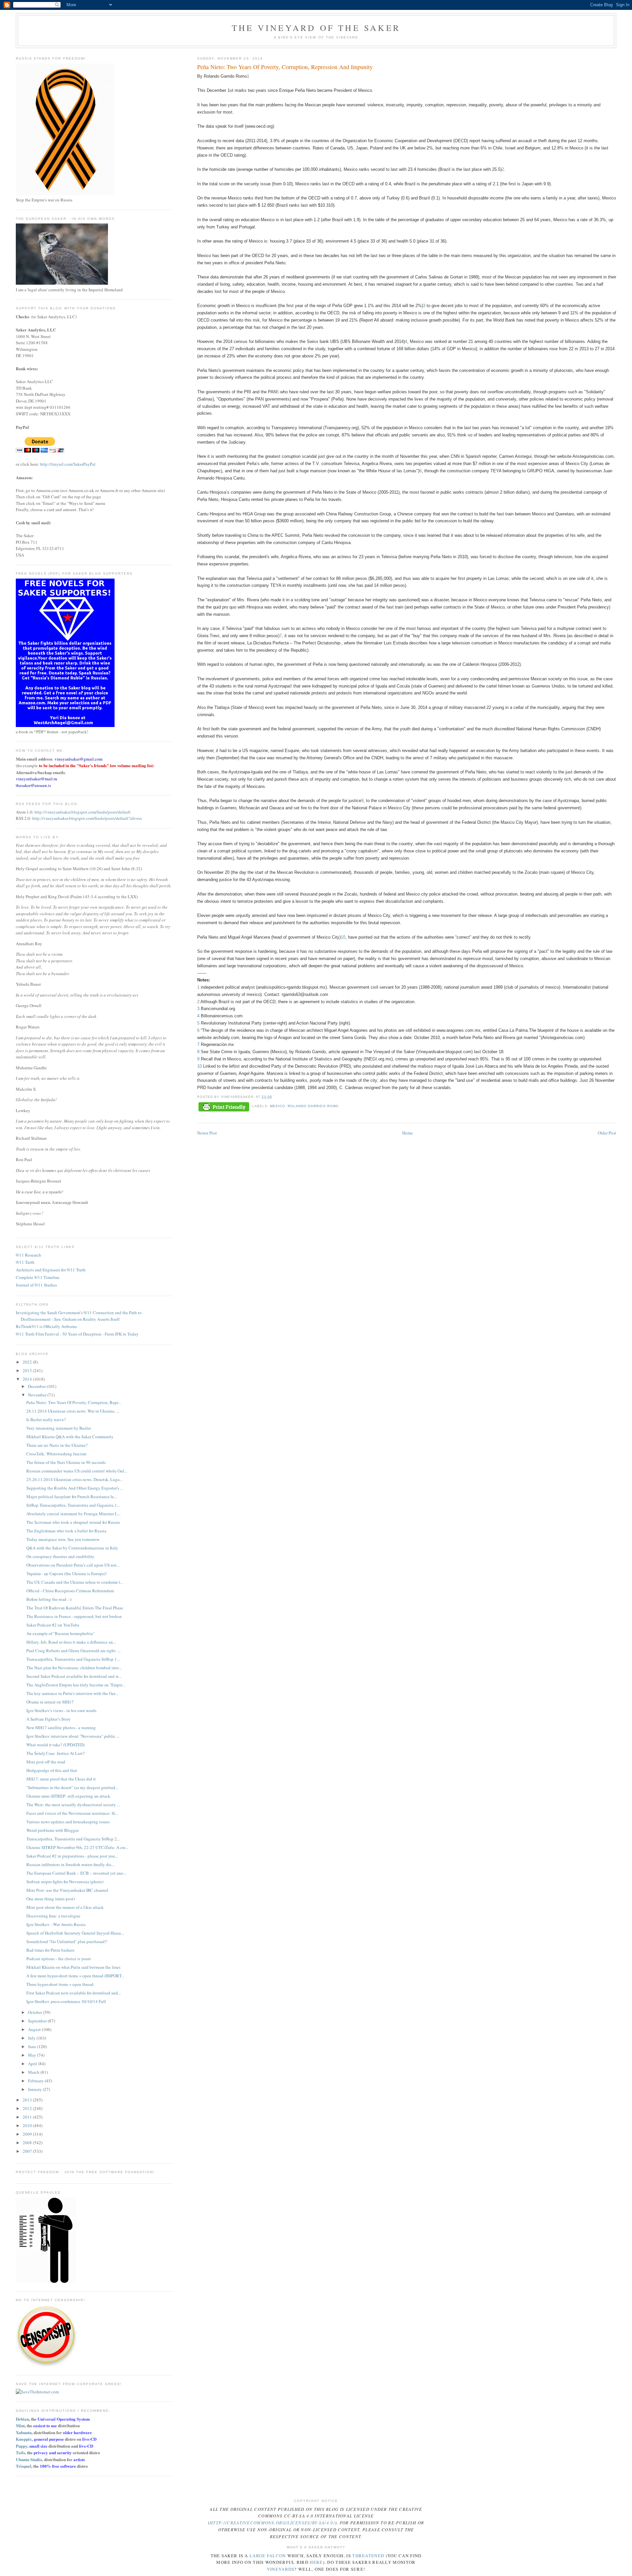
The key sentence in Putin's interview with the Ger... (72, 1693)
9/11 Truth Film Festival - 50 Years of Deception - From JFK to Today (77, 1334)
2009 (28, 2134)
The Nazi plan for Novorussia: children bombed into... (74, 1668)
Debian (22, 2419)
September (38, 2021)
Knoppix (24, 2439)
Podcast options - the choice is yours (59, 1959)
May (33, 2055)
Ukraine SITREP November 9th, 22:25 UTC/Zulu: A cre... (77, 1847)
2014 (28, 1379)
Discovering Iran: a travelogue (53, 1916)
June (33, 2046)
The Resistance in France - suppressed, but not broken (74, 1616)
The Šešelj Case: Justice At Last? (55, 1753)
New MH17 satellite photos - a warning (61, 1728)
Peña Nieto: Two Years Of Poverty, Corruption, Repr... (74, 1402)
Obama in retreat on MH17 (50, 1702)
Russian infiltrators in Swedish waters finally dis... (70, 1864)
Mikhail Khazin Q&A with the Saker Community (70, 1437)
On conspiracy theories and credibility (60, 1556)
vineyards (281, 2569)
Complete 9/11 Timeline (38, 1277)
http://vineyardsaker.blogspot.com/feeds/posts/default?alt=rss (87, 818)
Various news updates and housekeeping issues (68, 1822)
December (37, 1386)
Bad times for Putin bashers (50, 1950)
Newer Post (207, 1133)
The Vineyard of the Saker (316, 28)
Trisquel (24, 2466)
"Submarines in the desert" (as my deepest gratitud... (72, 1787)
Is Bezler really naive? (46, 1419)
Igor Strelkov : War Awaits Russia (56, 1924)
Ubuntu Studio (29, 2459)
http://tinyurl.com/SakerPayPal (68, 464)
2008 (28, 2143)
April (33, 2064)
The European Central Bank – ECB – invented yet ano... (76, 1873)
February (36, 2081)
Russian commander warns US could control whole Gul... (77, 1471)
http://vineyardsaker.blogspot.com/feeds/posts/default (83, 812)
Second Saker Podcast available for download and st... (74, 1676)
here (316, 2562)
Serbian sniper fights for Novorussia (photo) (65, 1882)
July (32, 2038)
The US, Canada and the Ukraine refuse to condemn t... (75, 1582)
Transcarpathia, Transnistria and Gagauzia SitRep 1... (73, 1659)
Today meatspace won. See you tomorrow (63, 1539)
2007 (28, 2151)
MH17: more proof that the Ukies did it (61, 1779)
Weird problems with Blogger (53, 1830)
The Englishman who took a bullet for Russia (66, 1531)
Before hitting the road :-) (49, 1599)
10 (343, 937)
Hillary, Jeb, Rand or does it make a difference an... (71, 1642)
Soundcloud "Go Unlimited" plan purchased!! (67, 1941)
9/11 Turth (25, 1262)
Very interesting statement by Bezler (59, 1428)
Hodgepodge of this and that (52, 1770)
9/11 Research (28, 1255)
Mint (20, 2425)
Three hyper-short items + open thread (60, 1984)
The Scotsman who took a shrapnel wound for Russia (73, 1522)
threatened (368, 2556)
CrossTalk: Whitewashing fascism (56, 1454)
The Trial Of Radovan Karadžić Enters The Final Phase (75, 1608)
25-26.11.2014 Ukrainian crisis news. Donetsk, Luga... (74, 1479)
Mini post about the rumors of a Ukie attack (65, 1907)
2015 (28, 1370)
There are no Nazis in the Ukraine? (57, 1445)
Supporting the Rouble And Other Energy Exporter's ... (75, 1488)
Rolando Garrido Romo (313, 1106)
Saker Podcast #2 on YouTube (53, 1625)
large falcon (268, 2556)
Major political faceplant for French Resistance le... (72, 1496)
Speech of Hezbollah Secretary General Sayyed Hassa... (75, 1933)
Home (408, 1133)
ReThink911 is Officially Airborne (46, 1326)
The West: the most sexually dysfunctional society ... (73, 1805)
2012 (28, 2108)
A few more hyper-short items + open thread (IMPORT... (75, 1976)
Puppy (22, 2446)
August (35, 2029)
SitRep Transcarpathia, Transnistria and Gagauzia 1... (73, 1505)
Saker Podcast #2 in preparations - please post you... (72, 1856)
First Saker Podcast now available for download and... (74, 1993)
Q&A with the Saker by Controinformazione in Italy (72, 1548)
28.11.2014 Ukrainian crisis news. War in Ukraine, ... (73, 1411)
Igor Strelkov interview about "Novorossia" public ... (73, 1736)
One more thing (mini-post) (51, 1899)
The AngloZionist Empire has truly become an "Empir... (76, 1685)
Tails (20, 2452)
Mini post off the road (46, 1762)
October (36, 2012)
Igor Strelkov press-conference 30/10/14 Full (66, 2001)
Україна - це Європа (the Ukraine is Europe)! (66, 1574)
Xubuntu (24, 2432)
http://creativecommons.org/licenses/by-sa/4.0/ (272, 2523)
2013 (28, 2100)
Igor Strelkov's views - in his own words (61, 1710)
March (34, 2072)
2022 (28, 1362)
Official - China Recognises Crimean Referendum (70, 1591)
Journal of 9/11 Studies (36, 1285)
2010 (28, 2125)
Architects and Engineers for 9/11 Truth (51, 1270)
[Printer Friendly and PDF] (224, 1107)
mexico (277, 1106)
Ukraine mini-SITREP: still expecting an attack (68, 1796)
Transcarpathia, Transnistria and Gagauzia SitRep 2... (73, 1839)
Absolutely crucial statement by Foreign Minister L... (73, 1514)
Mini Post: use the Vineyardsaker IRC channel (67, 1890)
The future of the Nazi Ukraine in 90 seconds (66, 1462)
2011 (28, 2117)
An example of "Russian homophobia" (60, 1633)
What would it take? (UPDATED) (55, 1745)
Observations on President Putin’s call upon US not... (73, 1565)
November (38, 1395)
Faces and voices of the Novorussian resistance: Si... (72, 1813)
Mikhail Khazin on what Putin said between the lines (73, 1967)
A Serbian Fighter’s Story (49, 1719)
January (35, 2089)
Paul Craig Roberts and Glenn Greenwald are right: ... (73, 1651)
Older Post (607, 1133)
